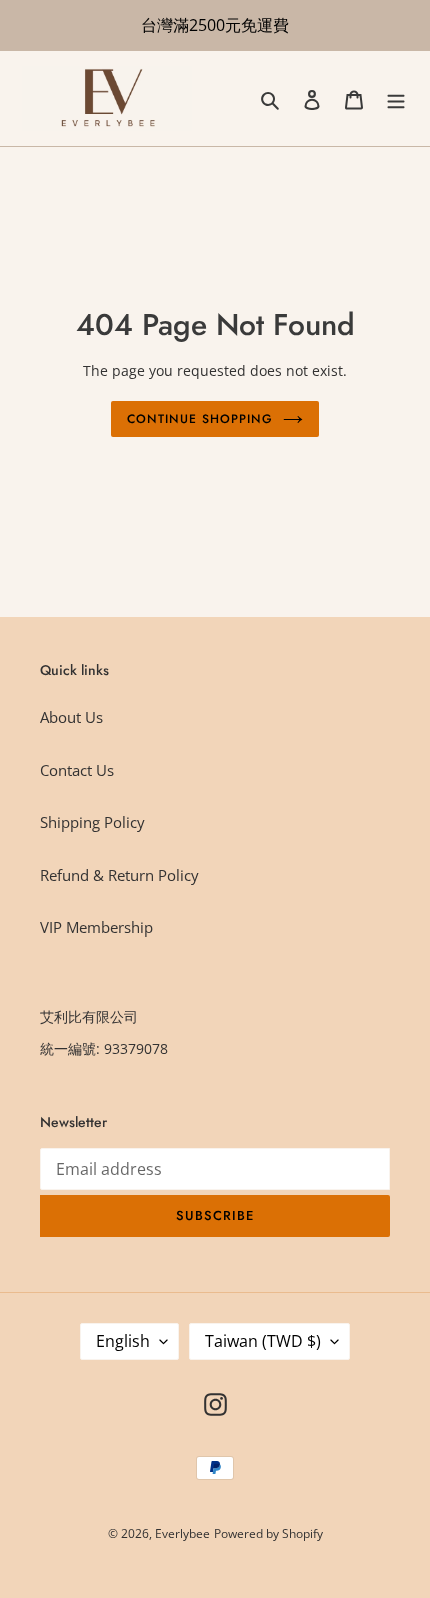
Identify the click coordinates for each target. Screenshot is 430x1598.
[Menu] (396, 98)
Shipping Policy (92, 822)
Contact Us (77, 770)
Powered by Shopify (268, 1533)
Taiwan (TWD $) (263, 1341)
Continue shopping (200, 419)
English (123, 1341)
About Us (71, 717)
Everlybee (182, 1533)
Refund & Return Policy (119, 875)
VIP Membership (96, 927)
